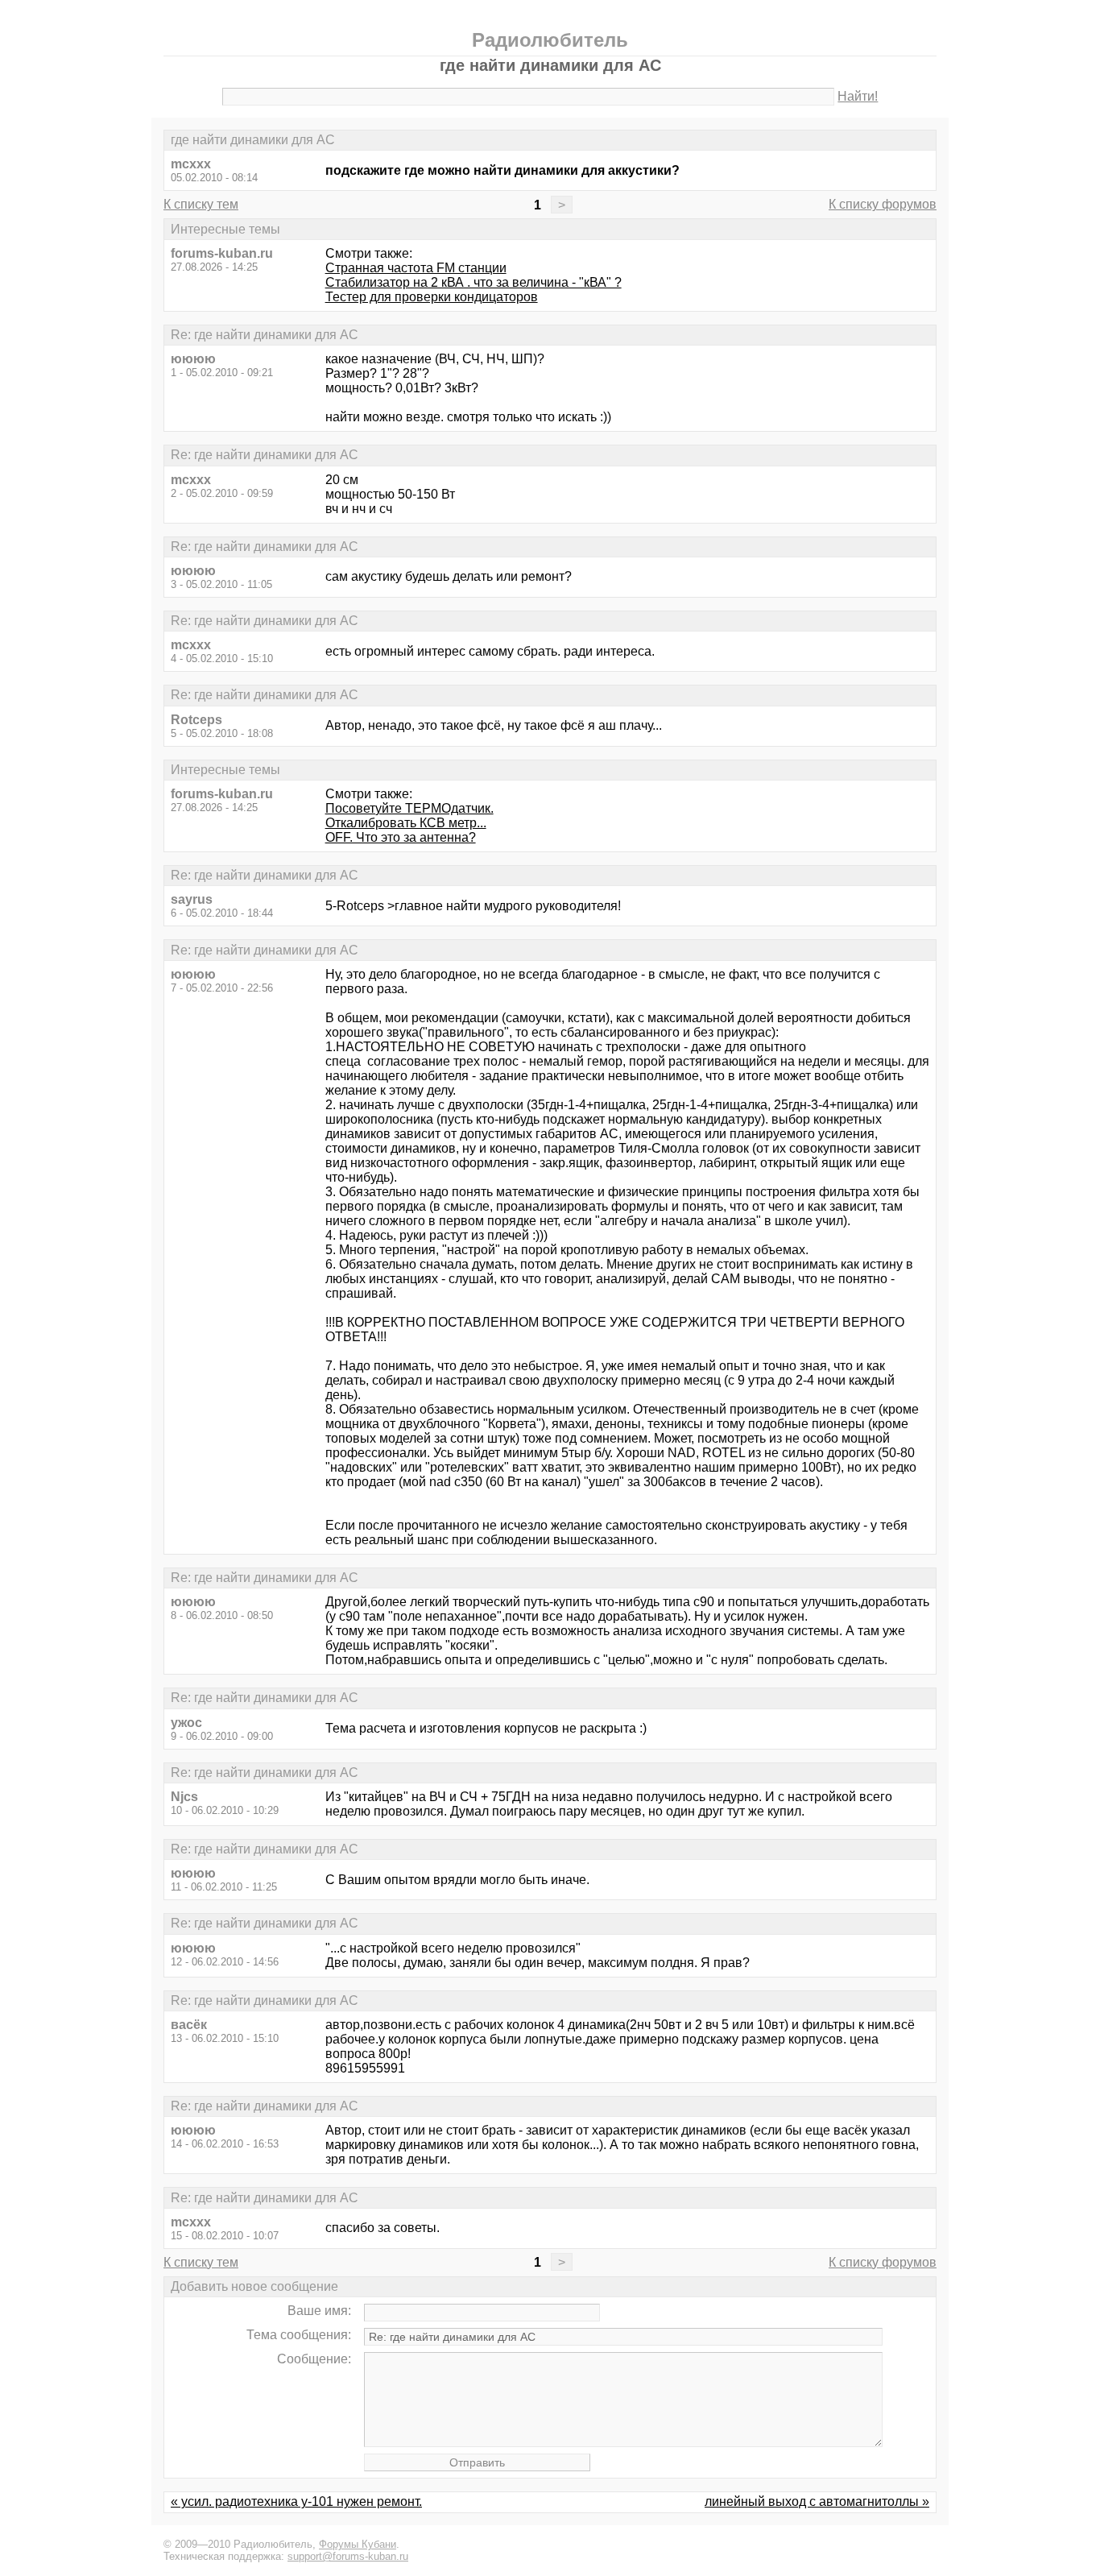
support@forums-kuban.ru (348, 2556)
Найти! (858, 96)
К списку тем (201, 204)
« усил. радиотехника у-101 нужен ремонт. (296, 2501)
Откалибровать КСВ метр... (406, 823)
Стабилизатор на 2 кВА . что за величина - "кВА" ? (473, 282)
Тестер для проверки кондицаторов (432, 297)
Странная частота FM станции (416, 268)
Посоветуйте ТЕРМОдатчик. (409, 808)
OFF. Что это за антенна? (401, 837)
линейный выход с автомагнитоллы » (817, 2501)
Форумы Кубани (358, 2544)
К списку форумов (883, 204)
